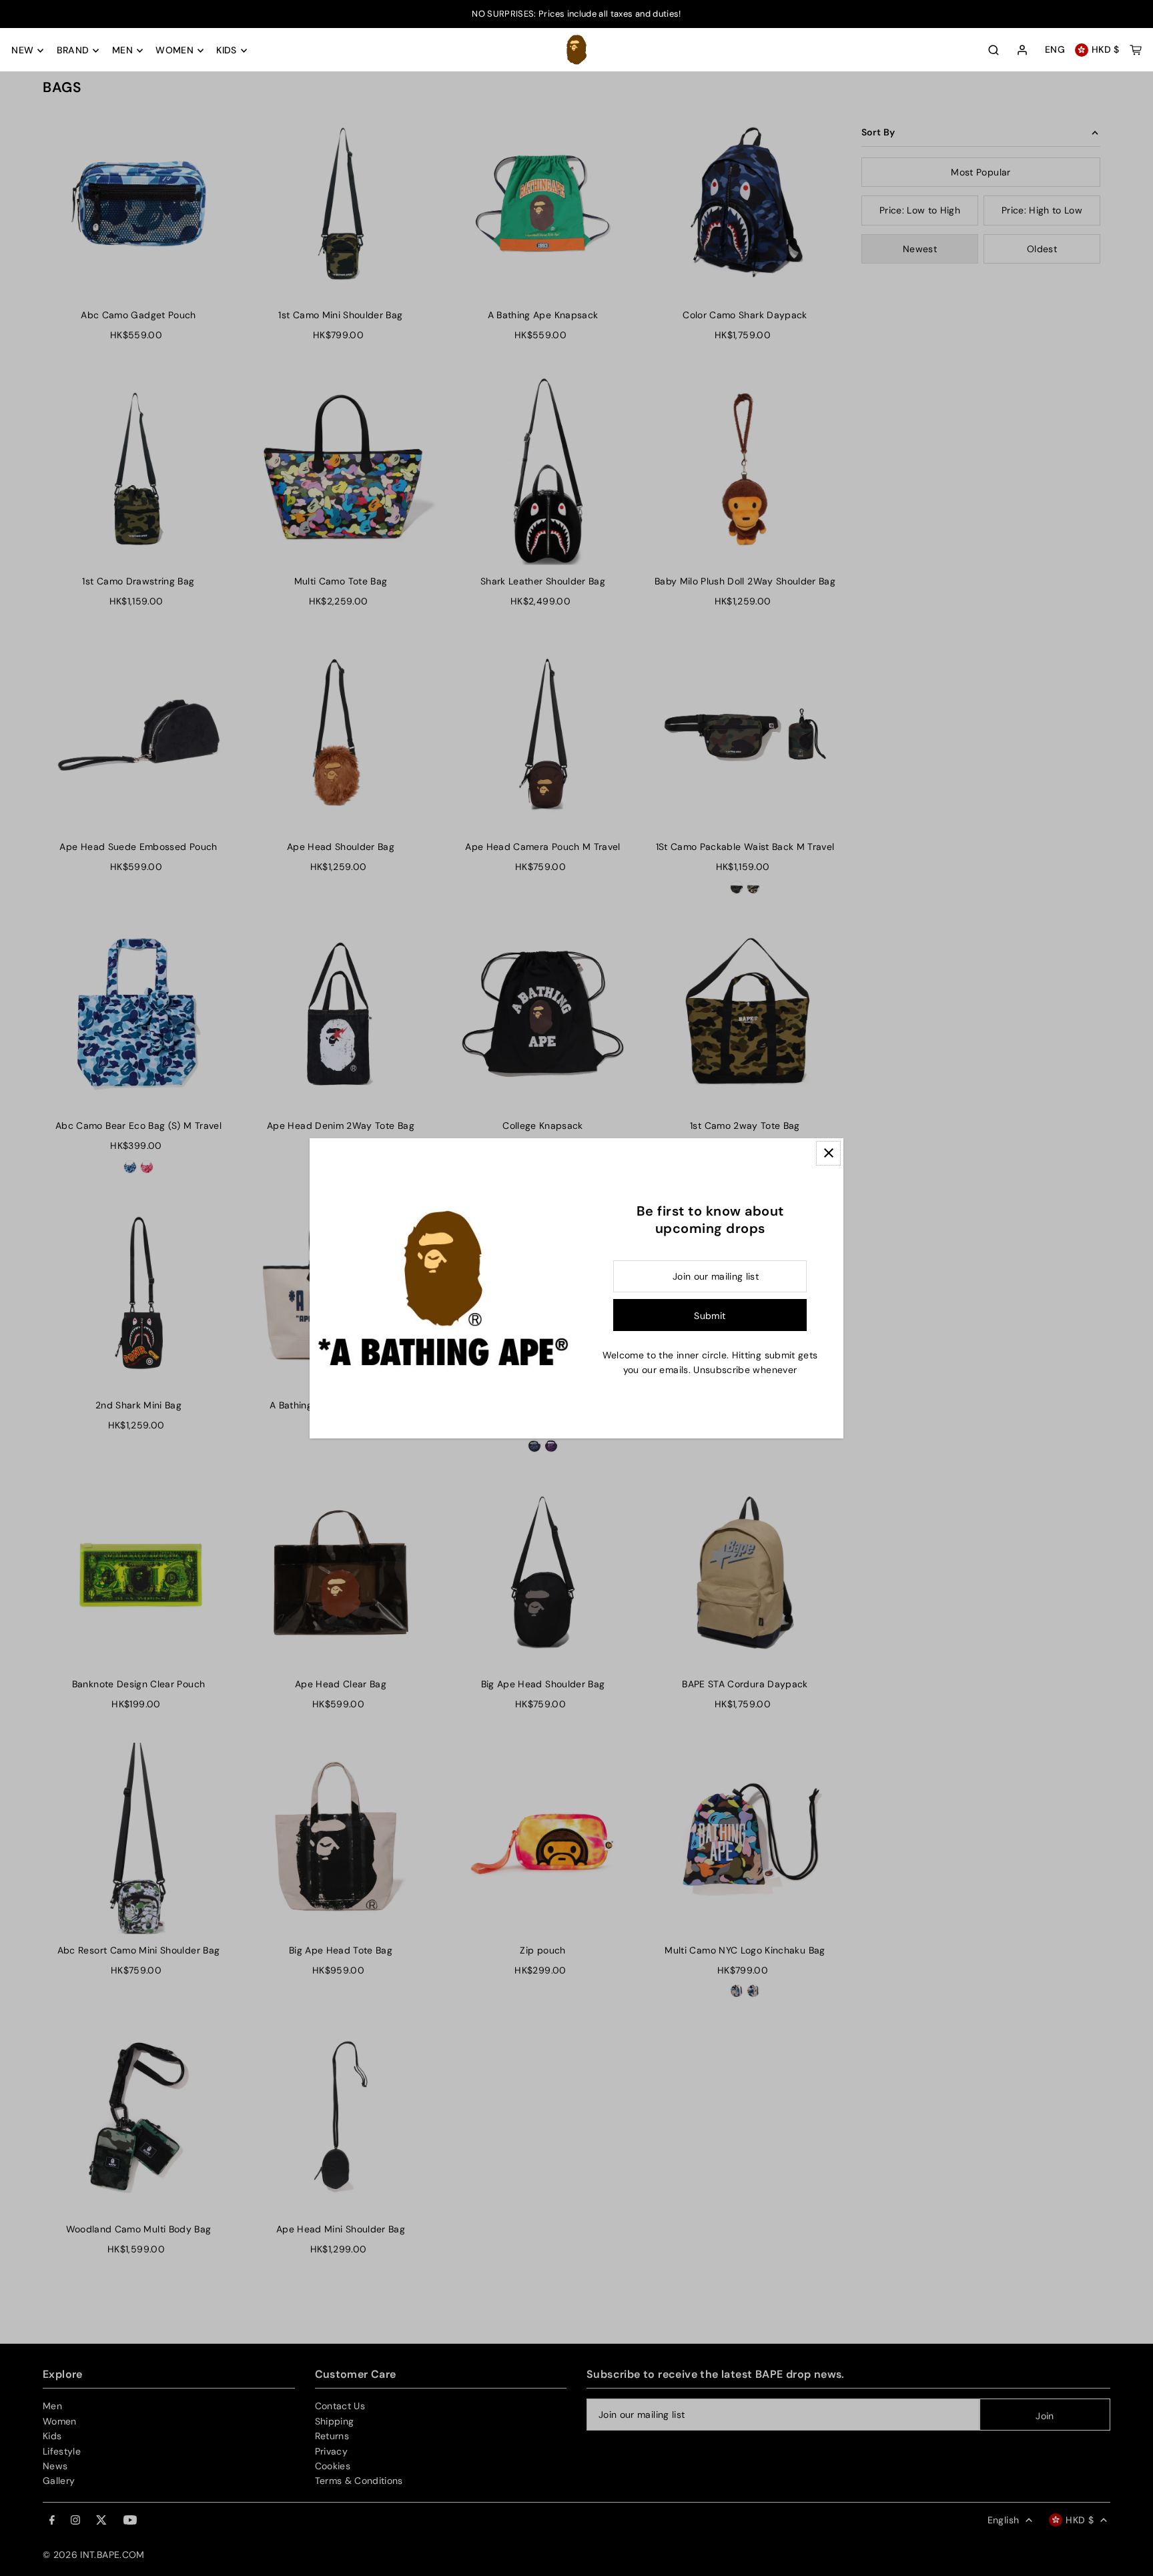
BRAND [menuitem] (73, 51)
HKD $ (1106, 50)
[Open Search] (994, 50)
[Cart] (1136, 50)
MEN (122, 51)
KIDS (226, 51)
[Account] (1022, 51)
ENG (1055, 50)
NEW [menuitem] (22, 51)
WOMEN (174, 51)
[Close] (828, 1153)
